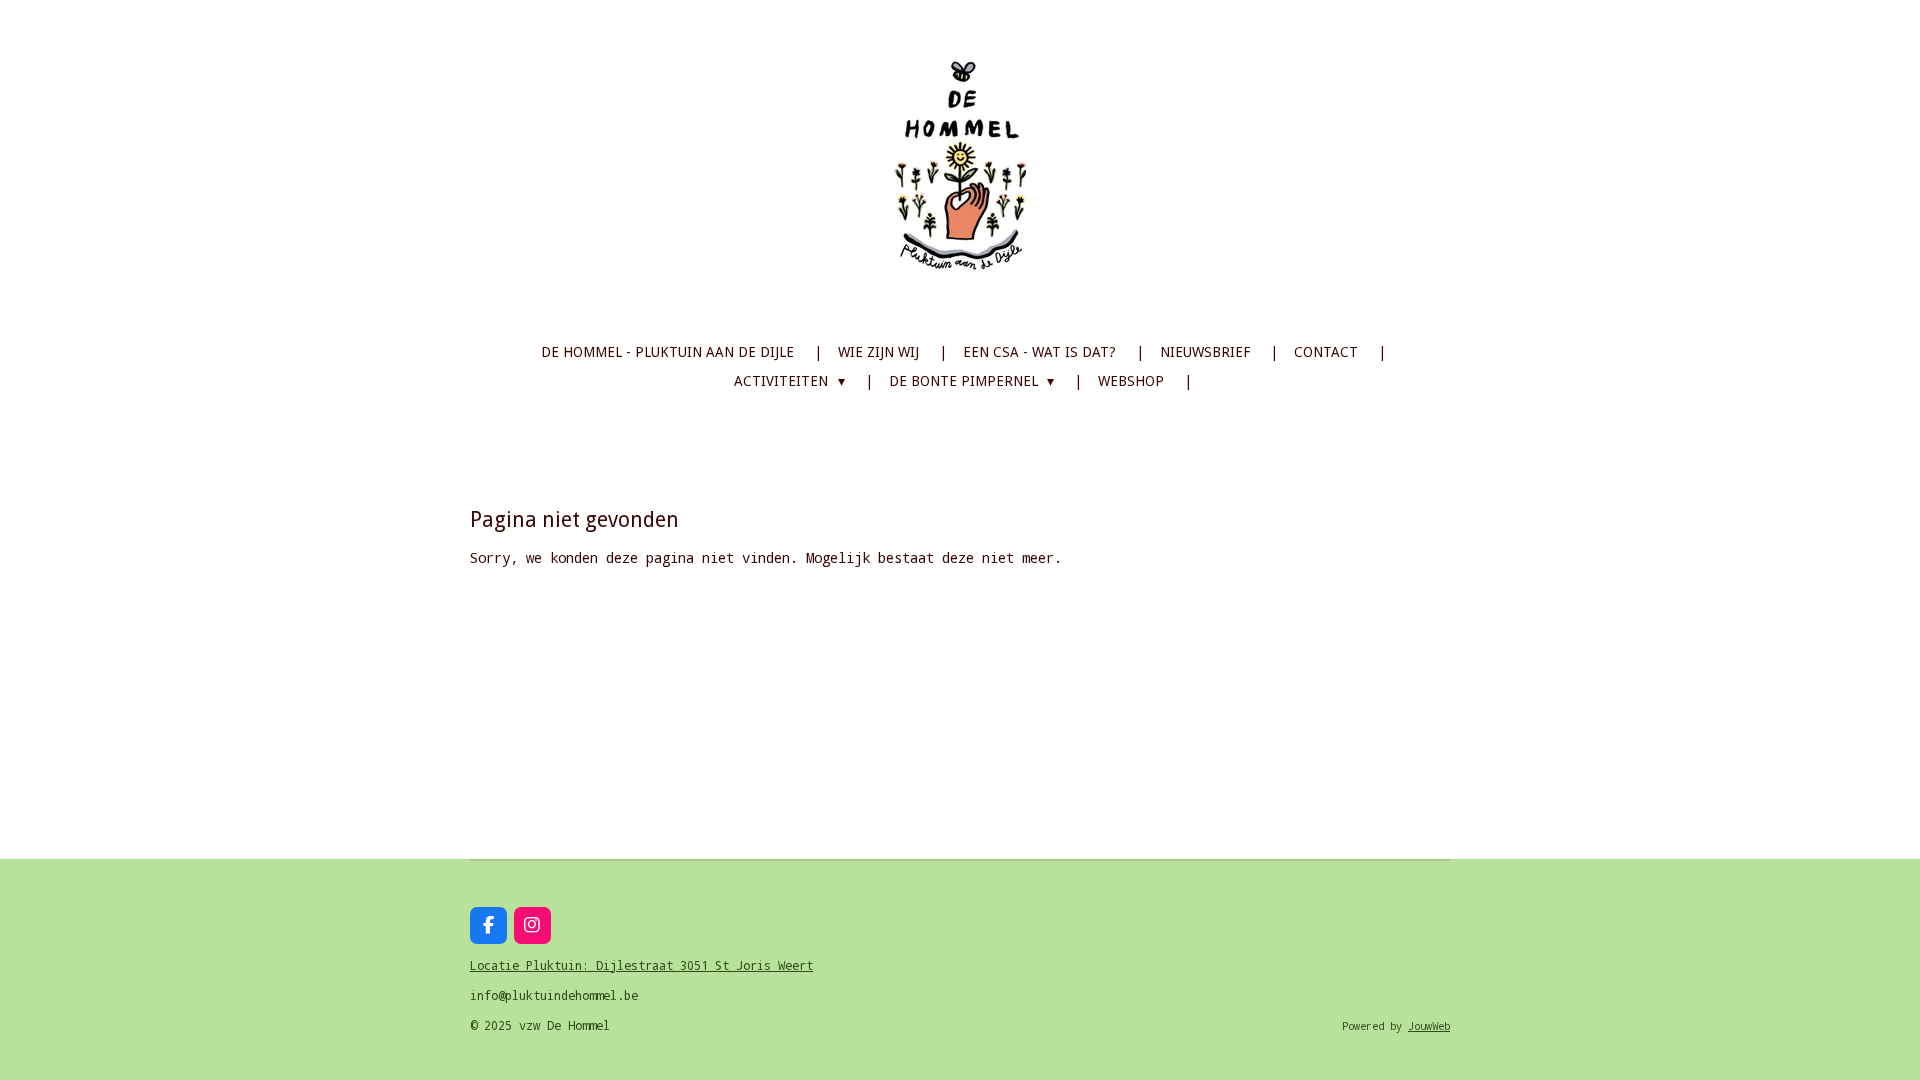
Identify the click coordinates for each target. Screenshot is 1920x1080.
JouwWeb (1429, 1026)
